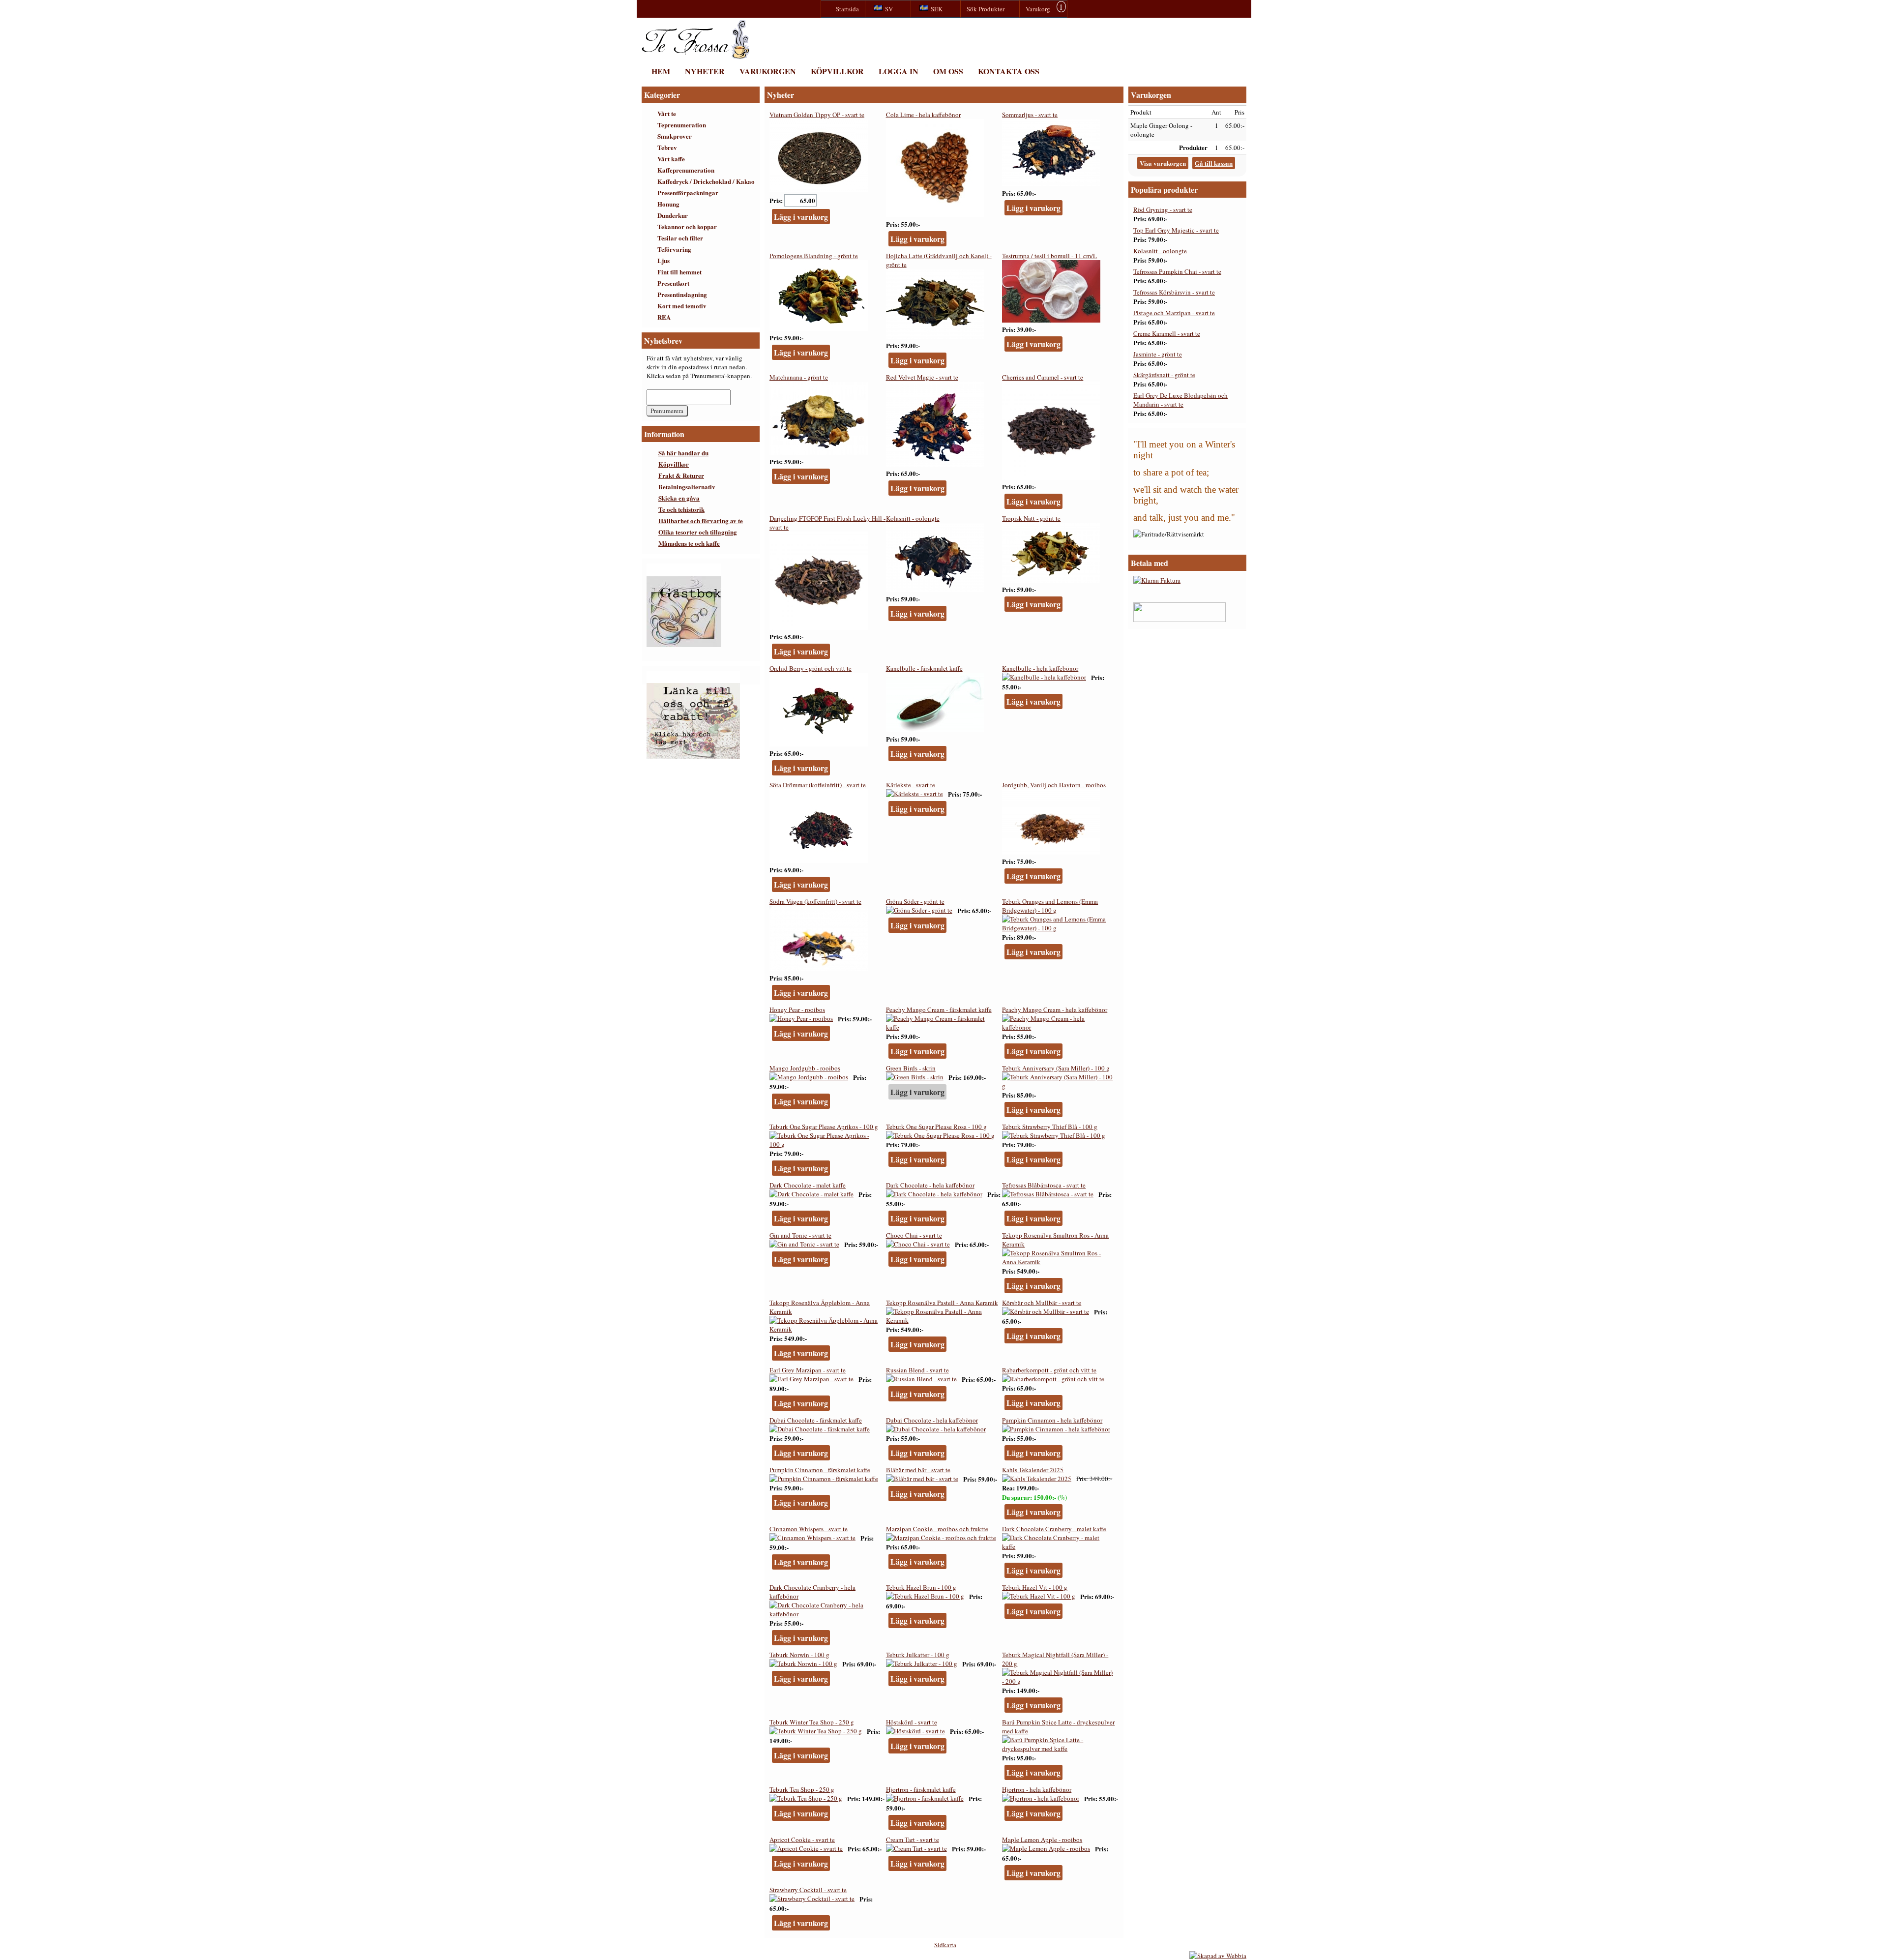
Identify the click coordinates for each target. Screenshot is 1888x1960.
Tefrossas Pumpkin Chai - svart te (1177, 271)
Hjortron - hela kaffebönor (1037, 1789)
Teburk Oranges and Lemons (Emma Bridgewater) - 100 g (1050, 906)
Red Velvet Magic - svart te (922, 377)
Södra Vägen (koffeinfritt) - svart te (815, 901)
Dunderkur (673, 215)
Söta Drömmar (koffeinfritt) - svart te (818, 785)
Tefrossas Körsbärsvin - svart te (1174, 292)
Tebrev (667, 147)
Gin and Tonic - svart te (800, 1235)
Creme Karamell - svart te (1167, 333)
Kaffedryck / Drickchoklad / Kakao (706, 181)
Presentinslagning (682, 294)
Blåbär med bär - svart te (918, 1470)
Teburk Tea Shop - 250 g (802, 1789)
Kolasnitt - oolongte (913, 518)
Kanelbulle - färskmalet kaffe (924, 668)
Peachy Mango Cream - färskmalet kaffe (939, 1010)
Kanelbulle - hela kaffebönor (1040, 668)
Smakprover (675, 136)
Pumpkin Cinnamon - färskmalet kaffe (820, 1470)
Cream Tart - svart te (913, 1840)
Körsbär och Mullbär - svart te (1042, 1303)
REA (664, 317)
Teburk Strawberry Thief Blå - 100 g (1050, 1127)
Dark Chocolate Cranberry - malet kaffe (1054, 1529)
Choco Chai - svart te (914, 1235)
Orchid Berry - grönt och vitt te (811, 668)
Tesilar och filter (680, 238)
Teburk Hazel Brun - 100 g (921, 1587)
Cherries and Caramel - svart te (1043, 377)
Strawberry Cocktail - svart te (808, 1890)
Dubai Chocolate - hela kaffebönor (932, 1420)
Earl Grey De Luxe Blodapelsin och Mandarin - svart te (1180, 400)
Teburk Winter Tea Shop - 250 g (812, 1722)
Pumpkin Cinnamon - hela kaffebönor (1052, 1420)
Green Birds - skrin (911, 1068)
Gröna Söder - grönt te (915, 901)
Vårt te (667, 113)
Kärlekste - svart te (911, 785)
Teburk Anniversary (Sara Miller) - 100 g (1056, 1068)
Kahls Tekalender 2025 (1033, 1470)
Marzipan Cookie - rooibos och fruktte (937, 1529)
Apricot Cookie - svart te (802, 1840)
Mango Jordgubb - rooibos (805, 1068)
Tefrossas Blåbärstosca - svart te (1044, 1185)
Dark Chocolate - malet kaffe (808, 1185)
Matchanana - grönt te (799, 377)
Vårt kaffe (671, 159)
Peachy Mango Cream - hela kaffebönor (1055, 1010)
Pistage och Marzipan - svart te (1174, 313)
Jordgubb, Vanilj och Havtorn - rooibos (1054, 785)
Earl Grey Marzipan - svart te (808, 1370)
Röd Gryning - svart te (1163, 209)
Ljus (664, 260)
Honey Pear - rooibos (797, 1010)
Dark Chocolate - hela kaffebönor (930, 1185)
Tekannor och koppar (687, 226)
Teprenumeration (682, 125)
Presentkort (673, 283)
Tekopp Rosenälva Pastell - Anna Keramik (942, 1303)
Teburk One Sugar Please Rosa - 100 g (936, 1127)
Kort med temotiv (682, 306)
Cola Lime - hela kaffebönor (923, 115)
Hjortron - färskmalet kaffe (921, 1789)
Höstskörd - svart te (912, 1722)
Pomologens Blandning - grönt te (814, 256)
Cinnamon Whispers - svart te (809, 1529)
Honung (668, 204)
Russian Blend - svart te (917, 1370)
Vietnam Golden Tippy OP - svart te (817, 115)
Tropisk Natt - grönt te (1031, 518)
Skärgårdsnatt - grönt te (1164, 375)
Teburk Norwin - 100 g (799, 1655)
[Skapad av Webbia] (1218, 1956)
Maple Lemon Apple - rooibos (1042, 1840)
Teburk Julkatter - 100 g (918, 1655)
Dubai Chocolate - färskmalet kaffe (816, 1420)
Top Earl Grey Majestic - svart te (1176, 230)
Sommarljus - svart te (1030, 115)
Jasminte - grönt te (1158, 354)
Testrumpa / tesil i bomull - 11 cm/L (1049, 256)
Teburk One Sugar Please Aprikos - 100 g (824, 1127)
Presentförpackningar (688, 193)
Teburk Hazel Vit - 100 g (1035, 1587)
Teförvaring (674, 249)
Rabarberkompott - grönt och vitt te (1049, 1370)
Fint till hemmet (679, 272)
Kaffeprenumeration (686, 170)
